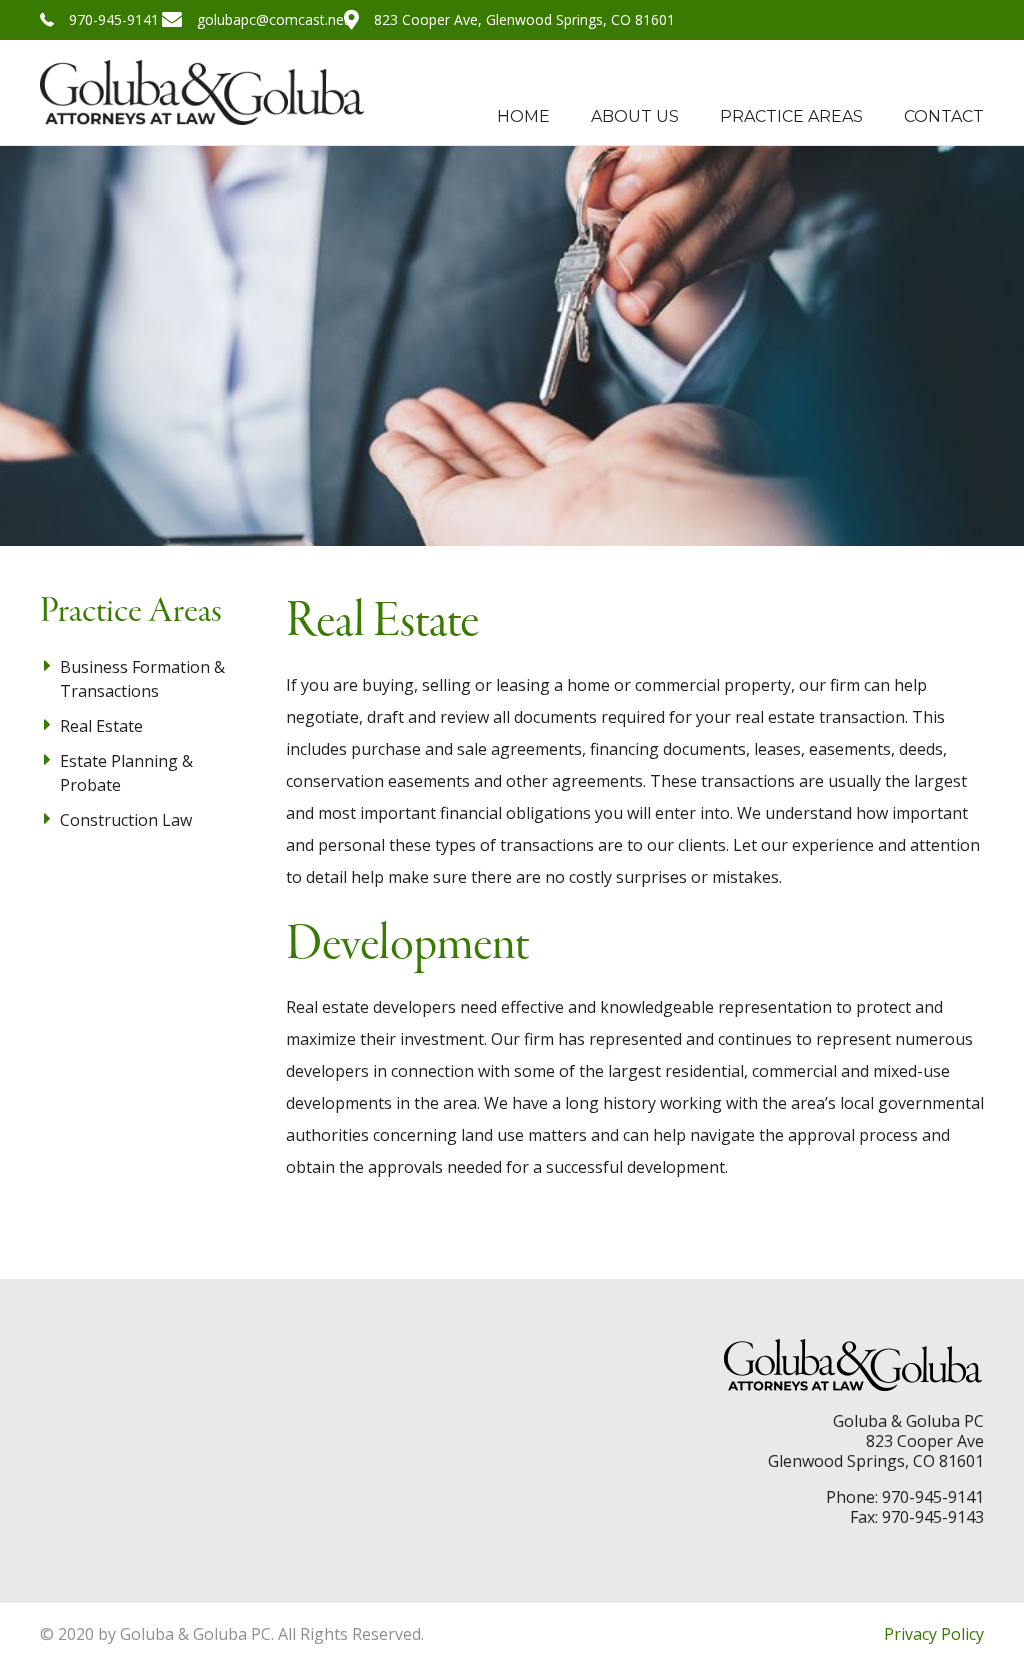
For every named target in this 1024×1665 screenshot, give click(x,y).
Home (523, 116)
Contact (944, 116)
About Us (635, 116)
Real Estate (101, 726)
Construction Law (126, 820)
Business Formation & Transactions (142, 679)
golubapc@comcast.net (273, 19)
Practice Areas (791, 116)
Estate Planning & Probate (126, 773)
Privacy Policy (934, 1634)
